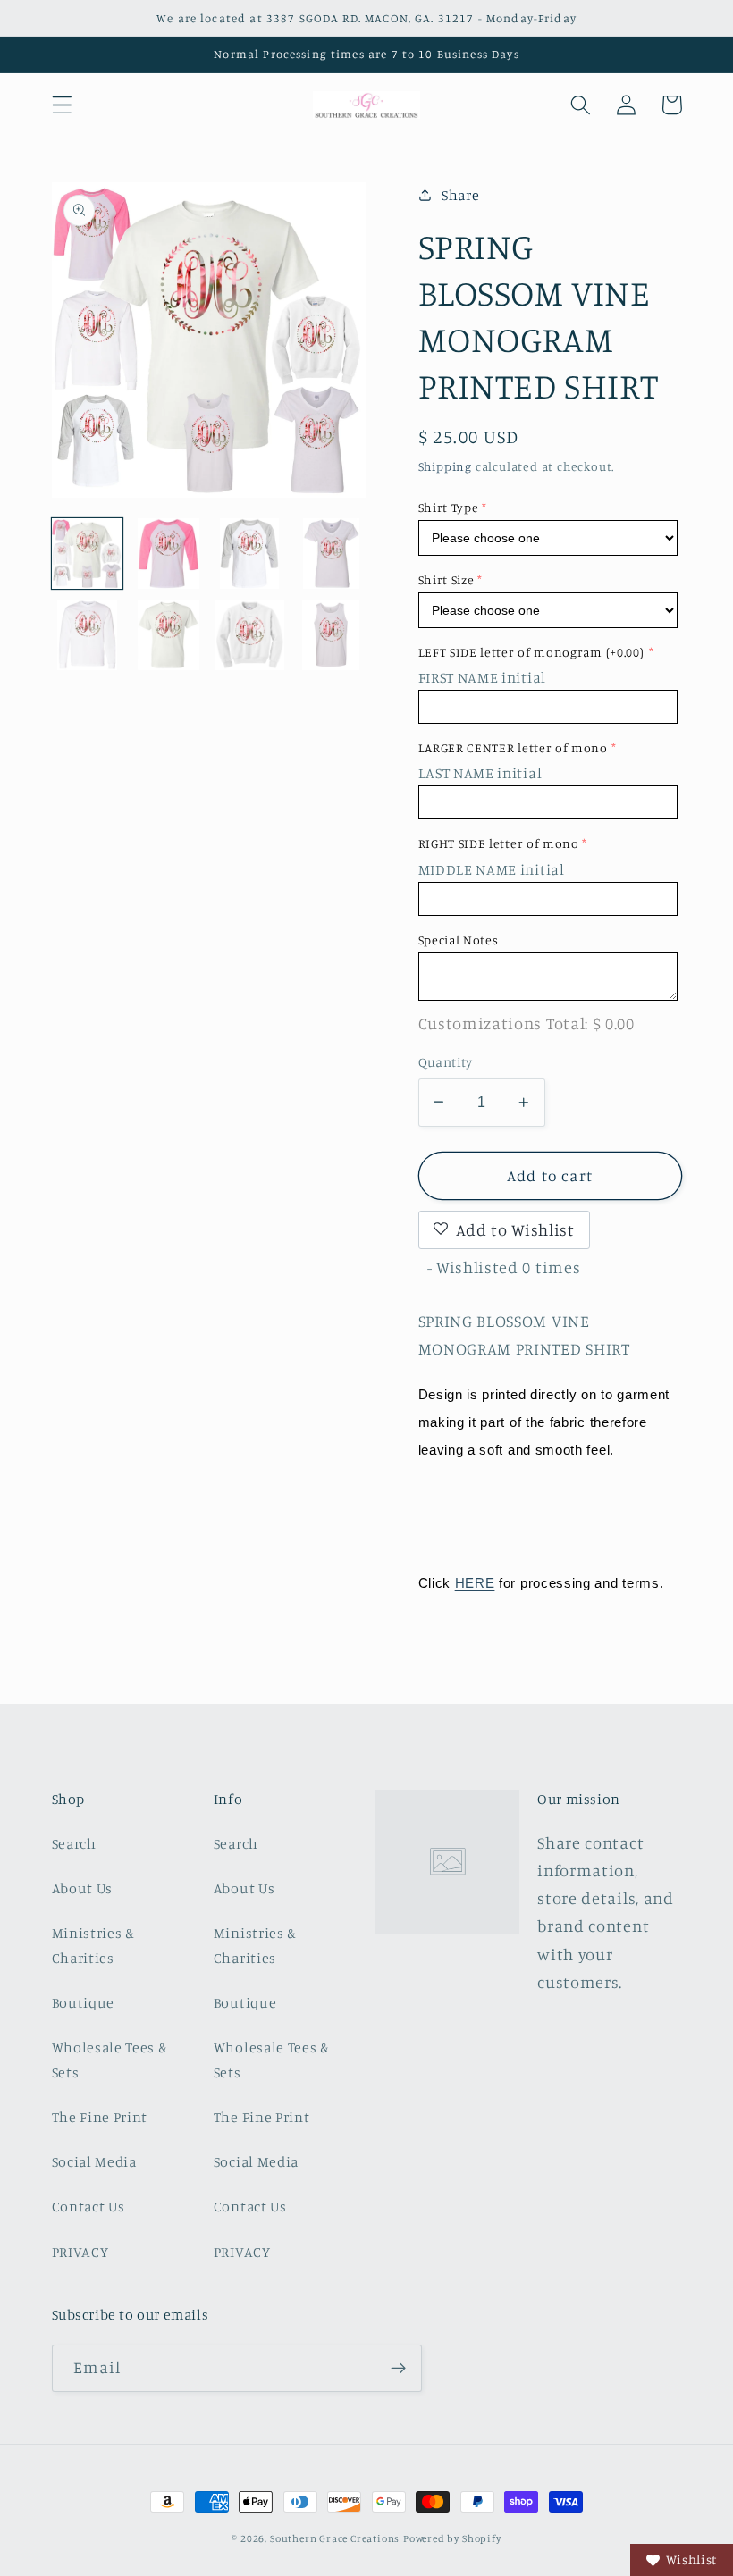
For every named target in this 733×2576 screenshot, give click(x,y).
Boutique (84, 2002)
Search (74, 1843)
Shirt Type (449, 507)
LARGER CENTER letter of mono (513, 747)
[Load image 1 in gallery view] (88, 554)
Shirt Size (447, 579)
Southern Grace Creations (335, 2538)
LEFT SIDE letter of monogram (531, 652)
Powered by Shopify (452, 2538)
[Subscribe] (398, 2369)
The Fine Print (100, 2117)
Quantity (446, 1062)
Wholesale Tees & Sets (110, 2059)
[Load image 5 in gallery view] (88, 635)
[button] (62, 105)
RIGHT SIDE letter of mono (499, 843)
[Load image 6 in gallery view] (169, 635)
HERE (475, 1583)
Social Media (94, 2161)
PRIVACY (80, 2252)
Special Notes (459, 940)
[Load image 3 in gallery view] (250, 554)
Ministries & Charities (93, 1945)
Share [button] (460, 195)
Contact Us (88, 2206)
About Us (83, 1888)
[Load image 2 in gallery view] (169, 554)
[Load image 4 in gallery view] (332, 554)
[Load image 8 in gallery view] (332, 635)
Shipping (445, 466)
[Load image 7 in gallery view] (250, 635)
